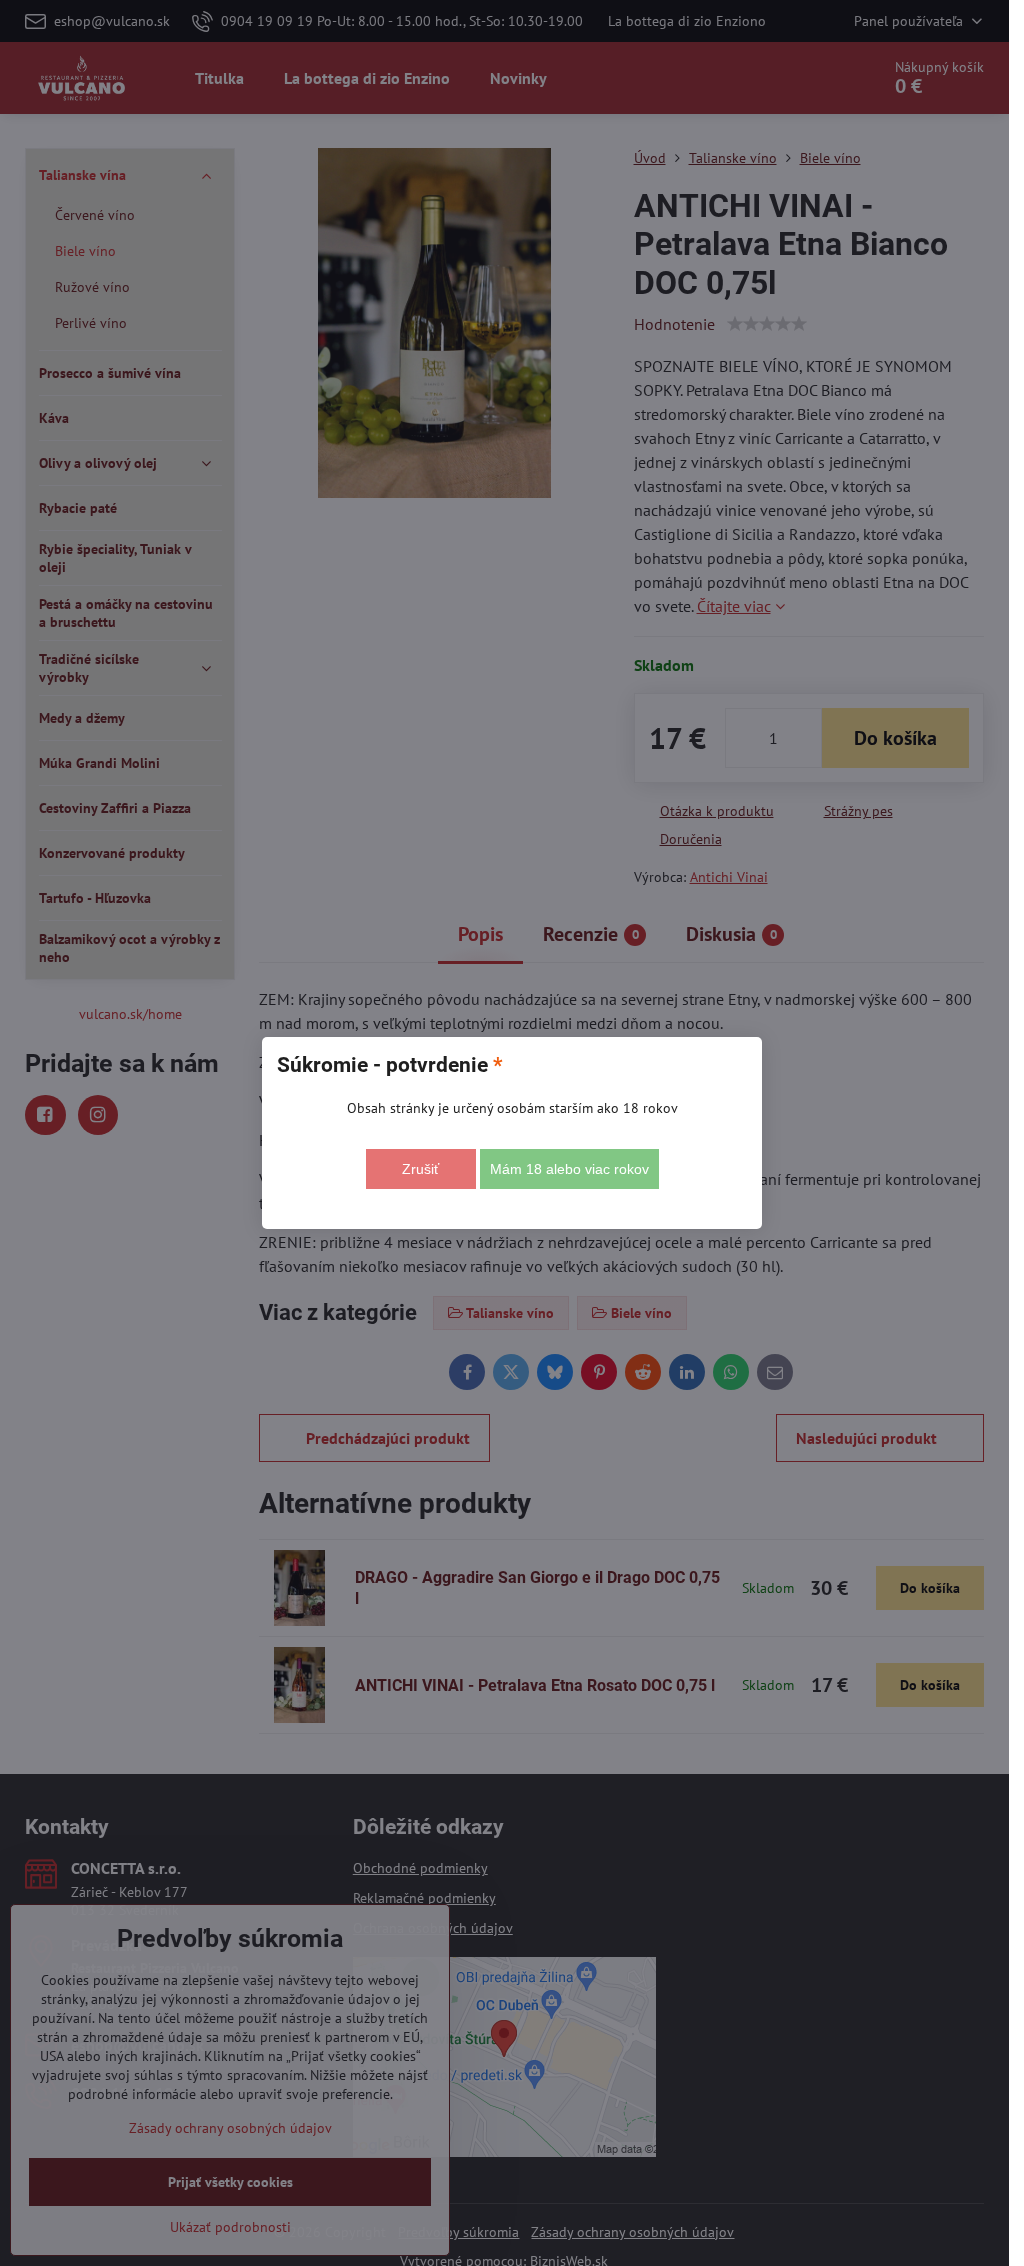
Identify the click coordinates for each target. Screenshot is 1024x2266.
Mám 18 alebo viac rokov (569, 1169)
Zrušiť (420, 1169)
